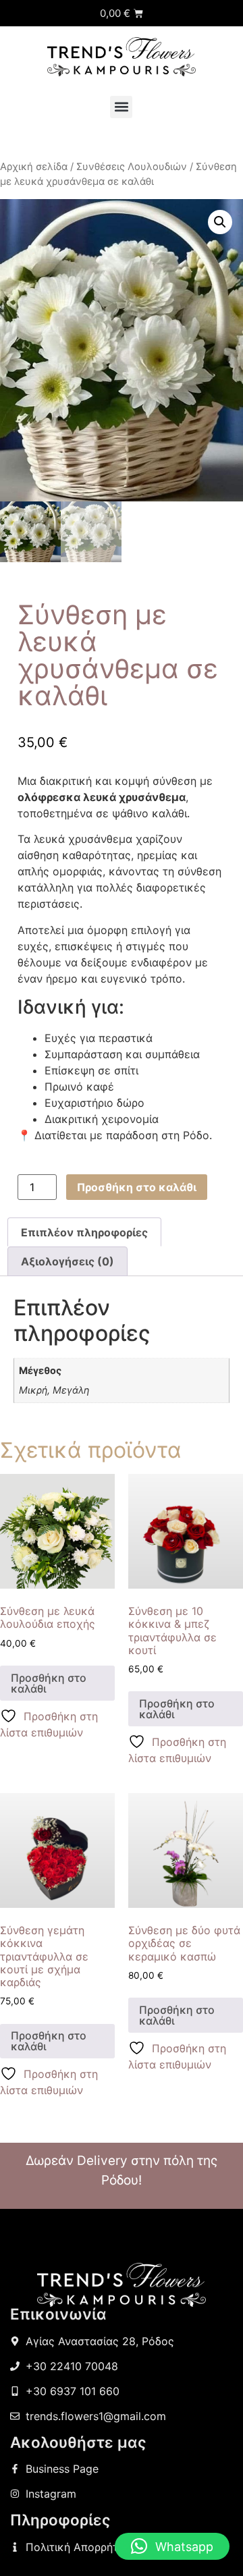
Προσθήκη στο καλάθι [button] (49, 1683)
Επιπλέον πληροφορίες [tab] (84, 1232)
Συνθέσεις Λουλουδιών (132, 167)
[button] (121, 107)
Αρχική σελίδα (34, 167)
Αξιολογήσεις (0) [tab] (67, 1261)
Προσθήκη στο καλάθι (137, 1187)
